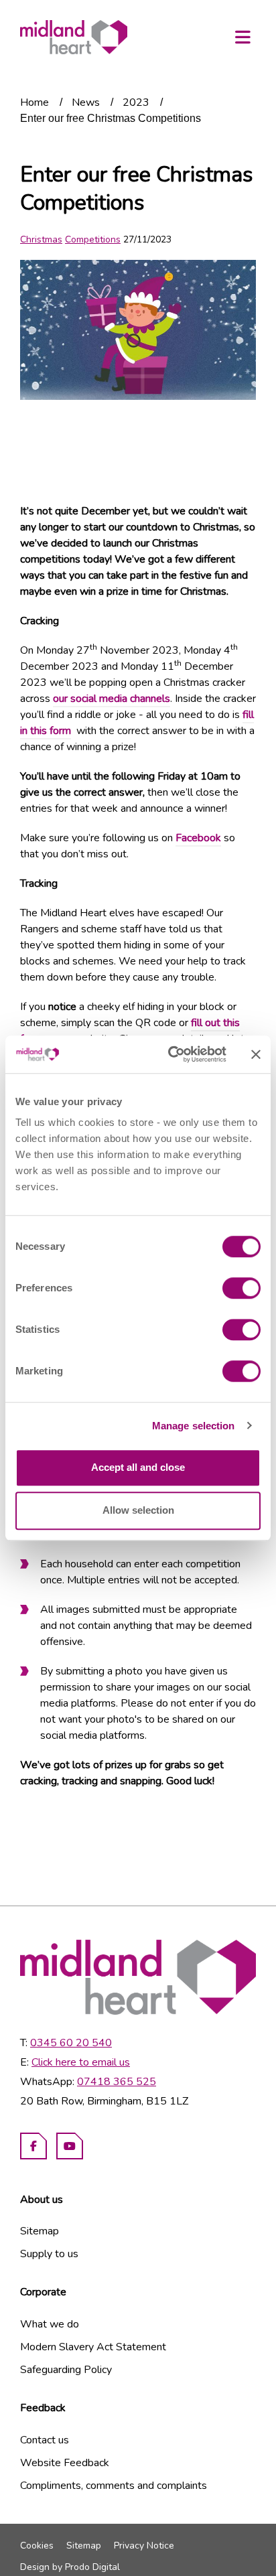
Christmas (41, 239)
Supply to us (49, 2254)
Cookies (37, 2546)
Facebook (198, 838)
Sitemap (40, 2231)
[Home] (74, 37)
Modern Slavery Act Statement (93, 2347)
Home (34, 102)
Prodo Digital (92, 2567)
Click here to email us (81, 2062)
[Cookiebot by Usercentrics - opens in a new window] (171, 1054)
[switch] (241, 1288)
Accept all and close (138, 1467)
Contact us (45, 2440)
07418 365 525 (117, 2082)
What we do (50, 2324)
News (86, 102)
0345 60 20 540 (71, 2043)
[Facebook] (33, 2146)
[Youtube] (70, 2146)
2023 (136, 102)
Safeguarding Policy (66, 2370)
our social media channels (112, 699)
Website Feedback (65, 2463)
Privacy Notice (144, 2546)
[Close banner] (256, 1054)
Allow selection (138, 1510)
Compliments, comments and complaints (114, 2486)
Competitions (93, 239)
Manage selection (194, 1426)
